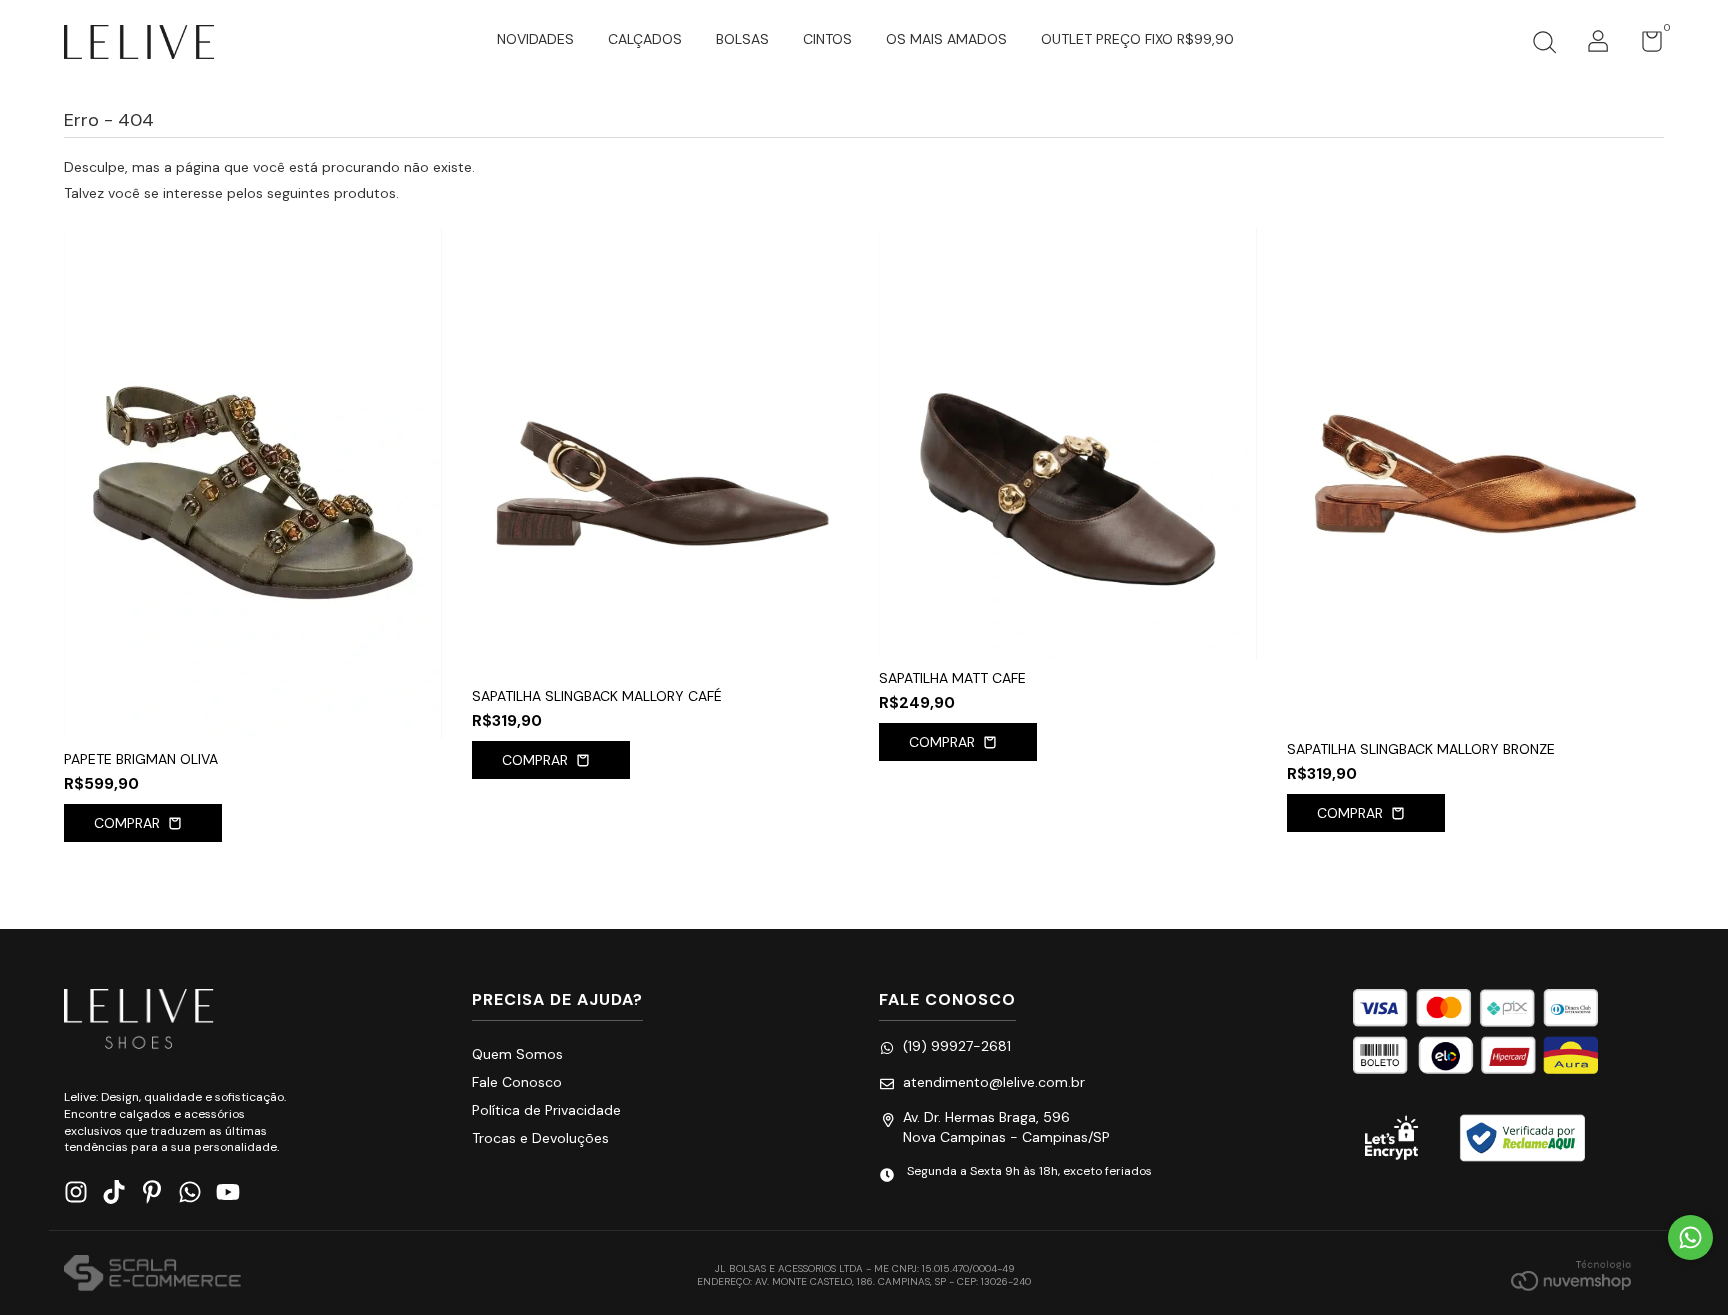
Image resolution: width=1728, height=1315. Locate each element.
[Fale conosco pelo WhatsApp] (1690, 1237)
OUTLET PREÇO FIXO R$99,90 (1137, 39)
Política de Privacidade (546, 1110)
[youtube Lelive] (228, 1192)
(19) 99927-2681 (957, 1046)
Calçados (645, 39)
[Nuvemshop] (1571, 1275)
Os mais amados (946, 39)
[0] (1644, 46)
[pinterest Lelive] (152, 1192)
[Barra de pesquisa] (1544, 45)
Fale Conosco (517, 1082)
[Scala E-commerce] (152, 1275)
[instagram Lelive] (76, 1192)
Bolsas (742, 39)
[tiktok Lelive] (114, 1192)
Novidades (535, 39)
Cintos (827, 39)
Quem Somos (517, 1054)
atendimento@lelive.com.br (994, 1082)
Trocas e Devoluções (540, 1138)
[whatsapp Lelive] (190, 1192)
